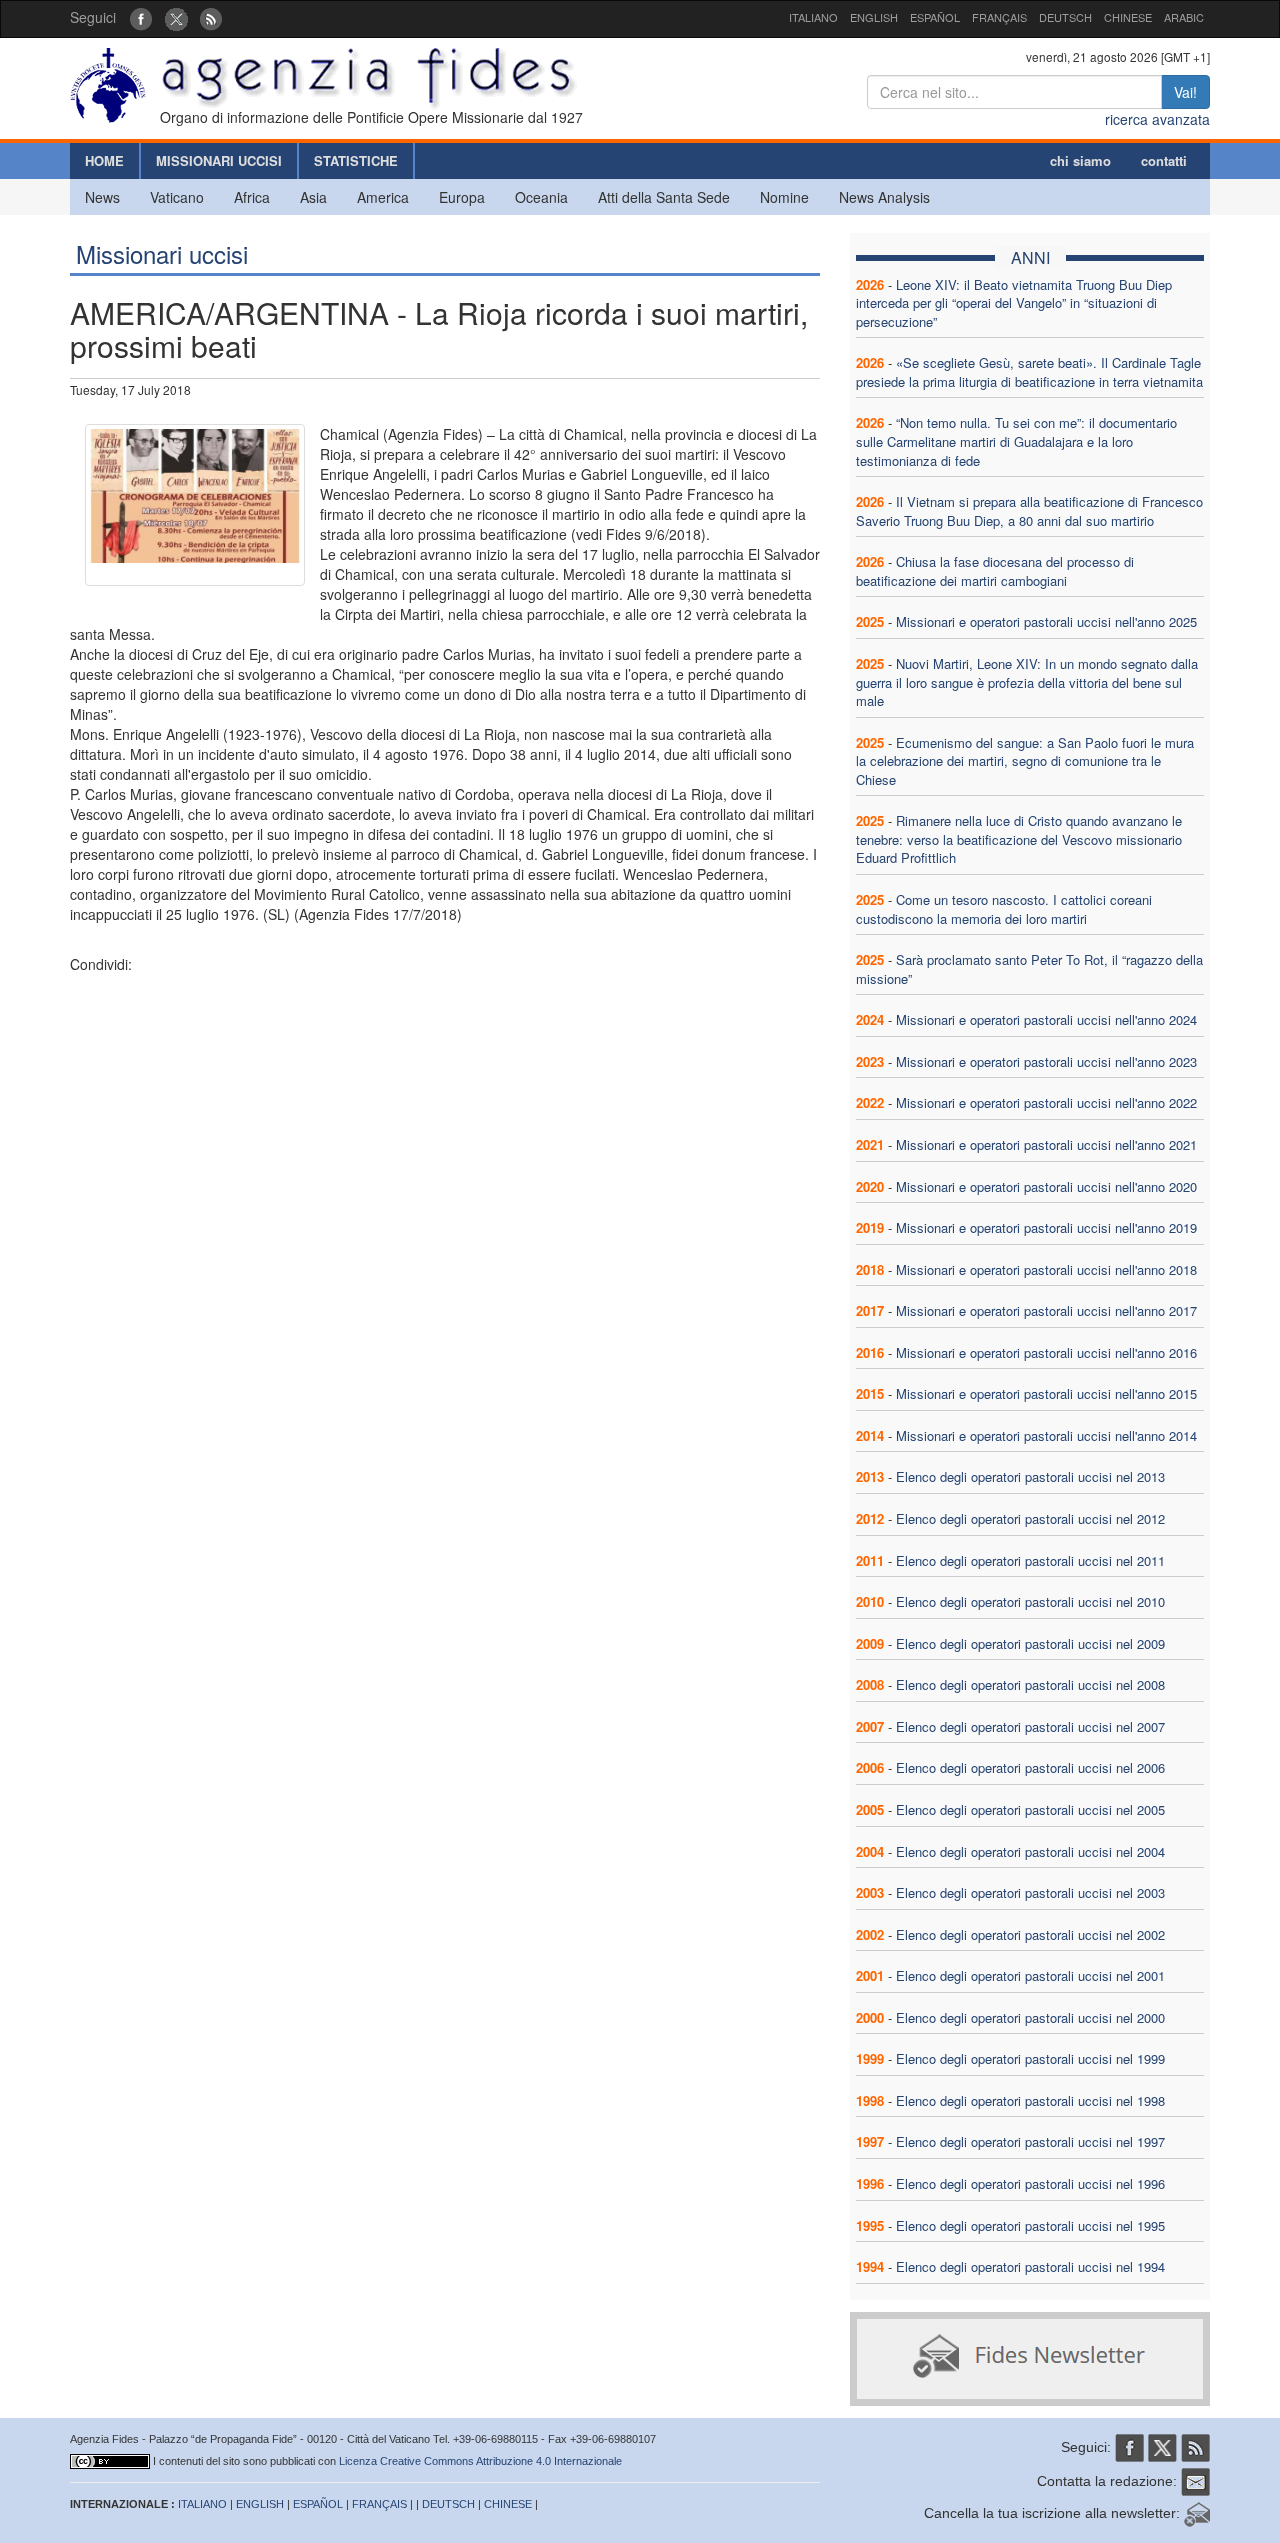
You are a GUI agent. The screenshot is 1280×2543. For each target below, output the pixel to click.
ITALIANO (813, 17)
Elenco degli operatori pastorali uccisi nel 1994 (1030, 2266)
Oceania (541, 197)
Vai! (1185, 92)
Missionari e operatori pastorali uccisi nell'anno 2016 (1046, 1352)
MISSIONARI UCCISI (219, 160)
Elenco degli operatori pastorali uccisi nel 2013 (1030, 1476)
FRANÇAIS (999, 17)
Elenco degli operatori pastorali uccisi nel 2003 (1030, 1892)
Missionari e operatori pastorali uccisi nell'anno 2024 (1046, 1019)
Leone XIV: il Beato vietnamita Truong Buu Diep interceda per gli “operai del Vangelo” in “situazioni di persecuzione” (1014, 303)
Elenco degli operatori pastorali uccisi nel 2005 (1030, 1809)
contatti (1164, 160)
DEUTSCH (1065, 17)
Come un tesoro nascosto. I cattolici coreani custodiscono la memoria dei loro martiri (1004, 909)
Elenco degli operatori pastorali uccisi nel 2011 (1030, 1560)
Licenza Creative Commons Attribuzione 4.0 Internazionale (480, 2461)
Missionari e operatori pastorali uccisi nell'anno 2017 (1046, 1310)
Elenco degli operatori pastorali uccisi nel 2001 (1030, 1975)
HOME (104, 160)
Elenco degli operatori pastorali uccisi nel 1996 (1030, 2183)
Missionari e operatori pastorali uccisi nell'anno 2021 (1046, 1144)
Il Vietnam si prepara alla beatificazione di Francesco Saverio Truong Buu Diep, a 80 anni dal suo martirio (1029, 511)
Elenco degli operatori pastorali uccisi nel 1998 (1030, 2100)
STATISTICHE (356, 160)
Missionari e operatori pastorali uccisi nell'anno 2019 (1046, 1227)
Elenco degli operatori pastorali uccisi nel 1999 (1030, 2058)
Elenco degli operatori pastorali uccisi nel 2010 (1030, 1601)
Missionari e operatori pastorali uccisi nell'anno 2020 (1046, 1186)
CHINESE (1128, 17)
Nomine (784, 197)
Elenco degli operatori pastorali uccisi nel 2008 (1030, 1684)
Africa (252, 197)
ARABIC (1184, 17)
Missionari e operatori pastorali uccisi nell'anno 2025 (1046, 621)
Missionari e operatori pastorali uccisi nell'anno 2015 (1046, 1393)
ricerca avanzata (1157, 119)
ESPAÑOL (935, 17)
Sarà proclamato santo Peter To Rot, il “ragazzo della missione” (1029, 969)
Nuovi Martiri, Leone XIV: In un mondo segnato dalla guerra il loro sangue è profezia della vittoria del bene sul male (1027, 682)
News (102, 197)
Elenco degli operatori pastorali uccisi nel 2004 (1030, 1851)
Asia (313, 197)
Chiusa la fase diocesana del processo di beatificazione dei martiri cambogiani (995, 571)
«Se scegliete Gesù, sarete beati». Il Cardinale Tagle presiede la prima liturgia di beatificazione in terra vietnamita (1029, 372)
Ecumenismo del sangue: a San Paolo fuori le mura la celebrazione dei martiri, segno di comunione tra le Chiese (1025, 761)
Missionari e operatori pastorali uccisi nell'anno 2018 (1046, 1269)
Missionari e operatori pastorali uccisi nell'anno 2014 (1046, 1435)
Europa (462, 197)
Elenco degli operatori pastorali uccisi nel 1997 (1030, 2141)
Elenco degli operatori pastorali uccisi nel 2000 (1030, 2017)
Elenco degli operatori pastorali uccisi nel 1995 (1030, 2225)
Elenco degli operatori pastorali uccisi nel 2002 (1030, 1934)
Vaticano (177, 197)
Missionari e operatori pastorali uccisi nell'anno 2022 (1046, 1102)
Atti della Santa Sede (664, 197)
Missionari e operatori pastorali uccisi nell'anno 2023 (1046, 1061)
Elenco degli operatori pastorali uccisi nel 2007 (1030, 1726)
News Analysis (884, 197)
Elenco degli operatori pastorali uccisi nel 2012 (1030, 1518)
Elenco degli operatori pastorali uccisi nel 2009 (1030, 1643)
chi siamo (1080, 160)
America (383, 197)
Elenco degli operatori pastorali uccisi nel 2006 (1030, 1767)
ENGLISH (874, 17)
